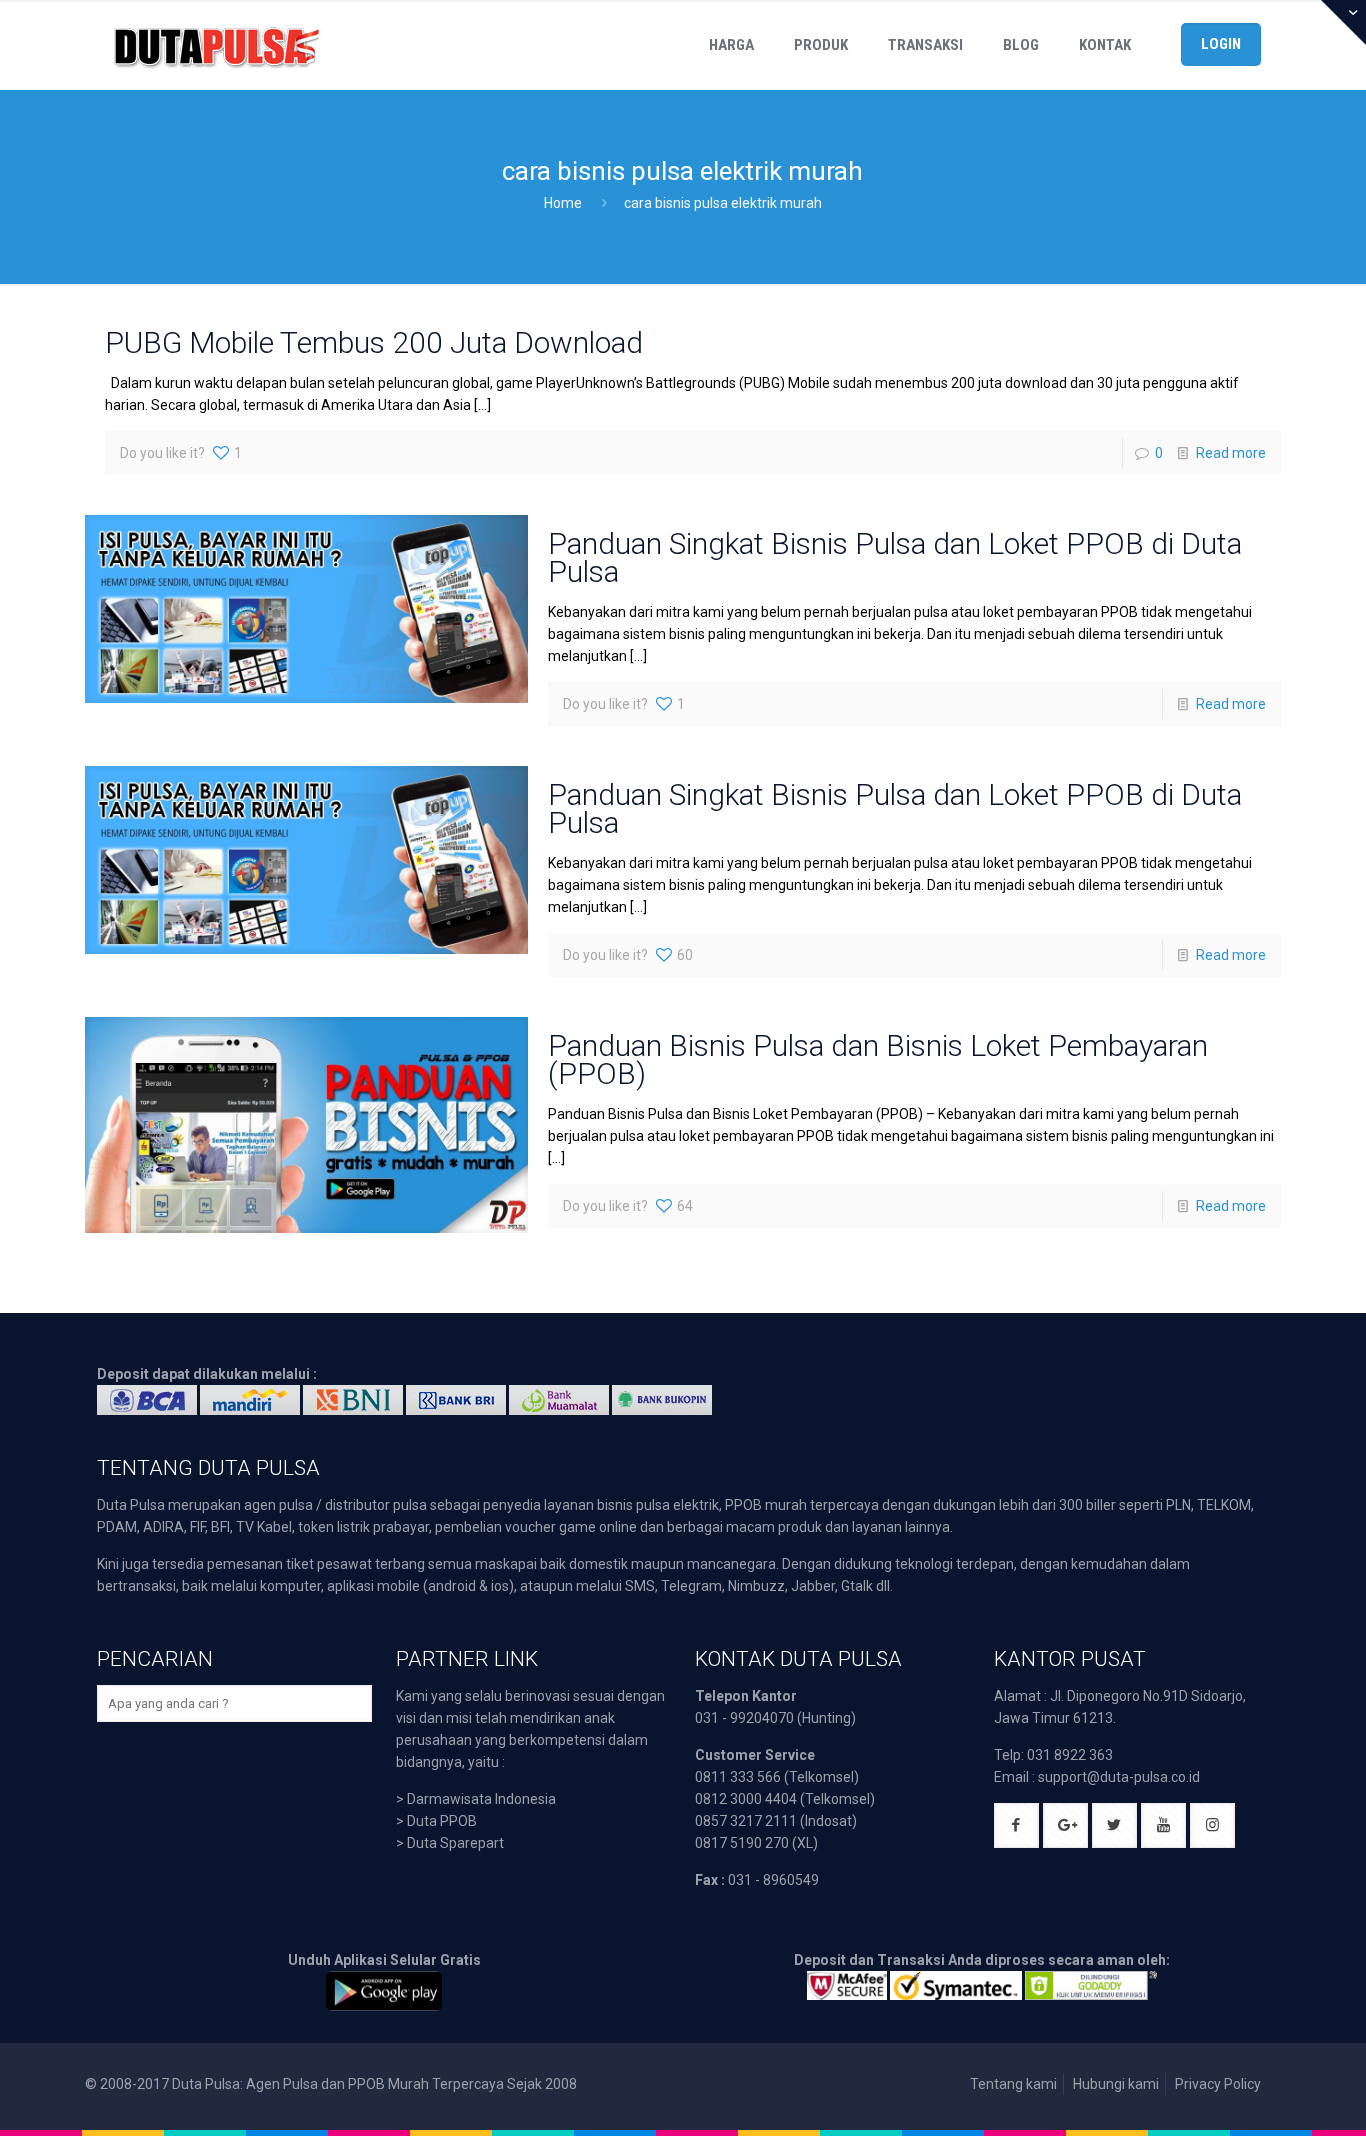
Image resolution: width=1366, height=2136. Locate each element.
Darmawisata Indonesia (481, 1799)
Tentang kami (1013, 2084)
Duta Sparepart (455, 1843)
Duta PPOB (442, 1821)
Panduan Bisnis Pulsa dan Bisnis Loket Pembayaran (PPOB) (878, 1059)
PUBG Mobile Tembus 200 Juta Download (374, 342)
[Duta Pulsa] (216, 45)
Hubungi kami (1116, 2084)
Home (563, 203)
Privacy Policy (1218, 2084)
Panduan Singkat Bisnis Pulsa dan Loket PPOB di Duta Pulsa (895, 557)
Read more (1231, 453)
